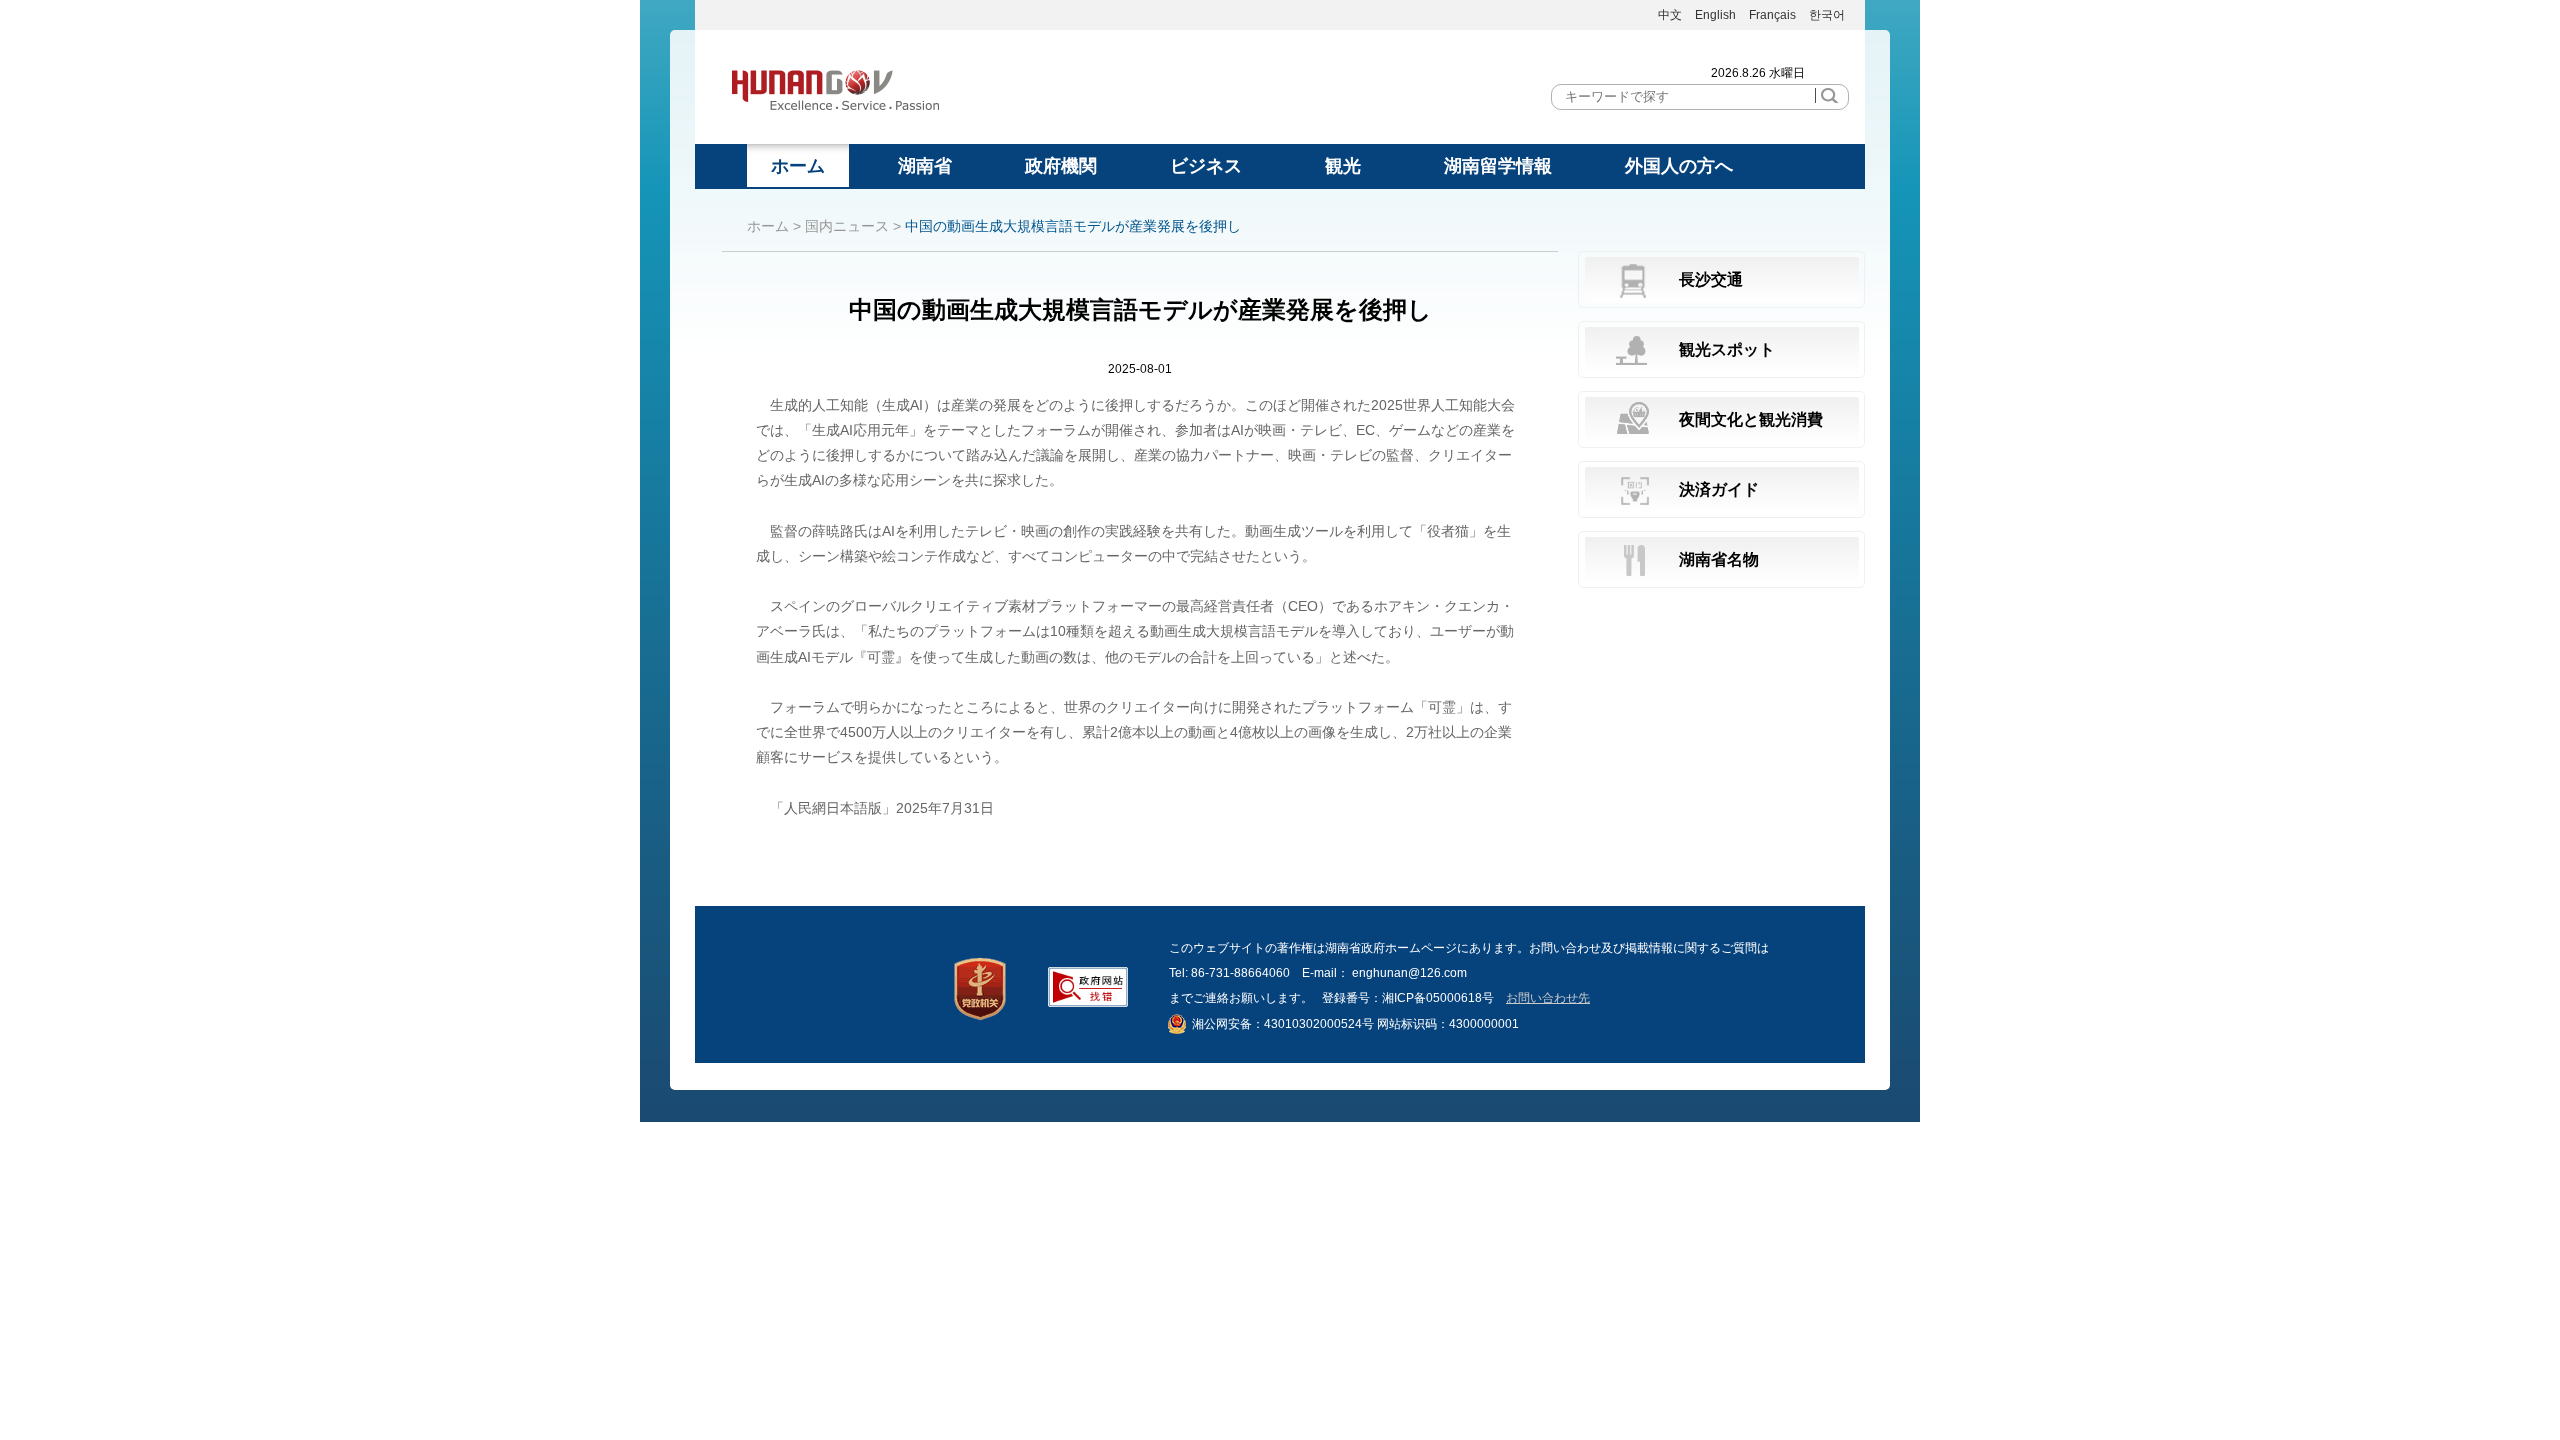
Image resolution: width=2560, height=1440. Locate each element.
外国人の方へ (1679, 166)
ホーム (798, 166)
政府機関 (1061, 166)
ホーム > (774, 226)
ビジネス (1206, 166)
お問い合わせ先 (1548, 998)
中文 (1670, 15)
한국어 (1827, 15)
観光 (1343, 166)
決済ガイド (1719, 489)
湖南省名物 (1719, 559)
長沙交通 (1711, 279)
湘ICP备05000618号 (1438, 998)
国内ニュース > (853, 226)
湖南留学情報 (1498, 166)
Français (1774, 15)
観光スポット (1727, 349)
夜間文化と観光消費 (1751, 419)
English (1715, 15)
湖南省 (925, 166)
